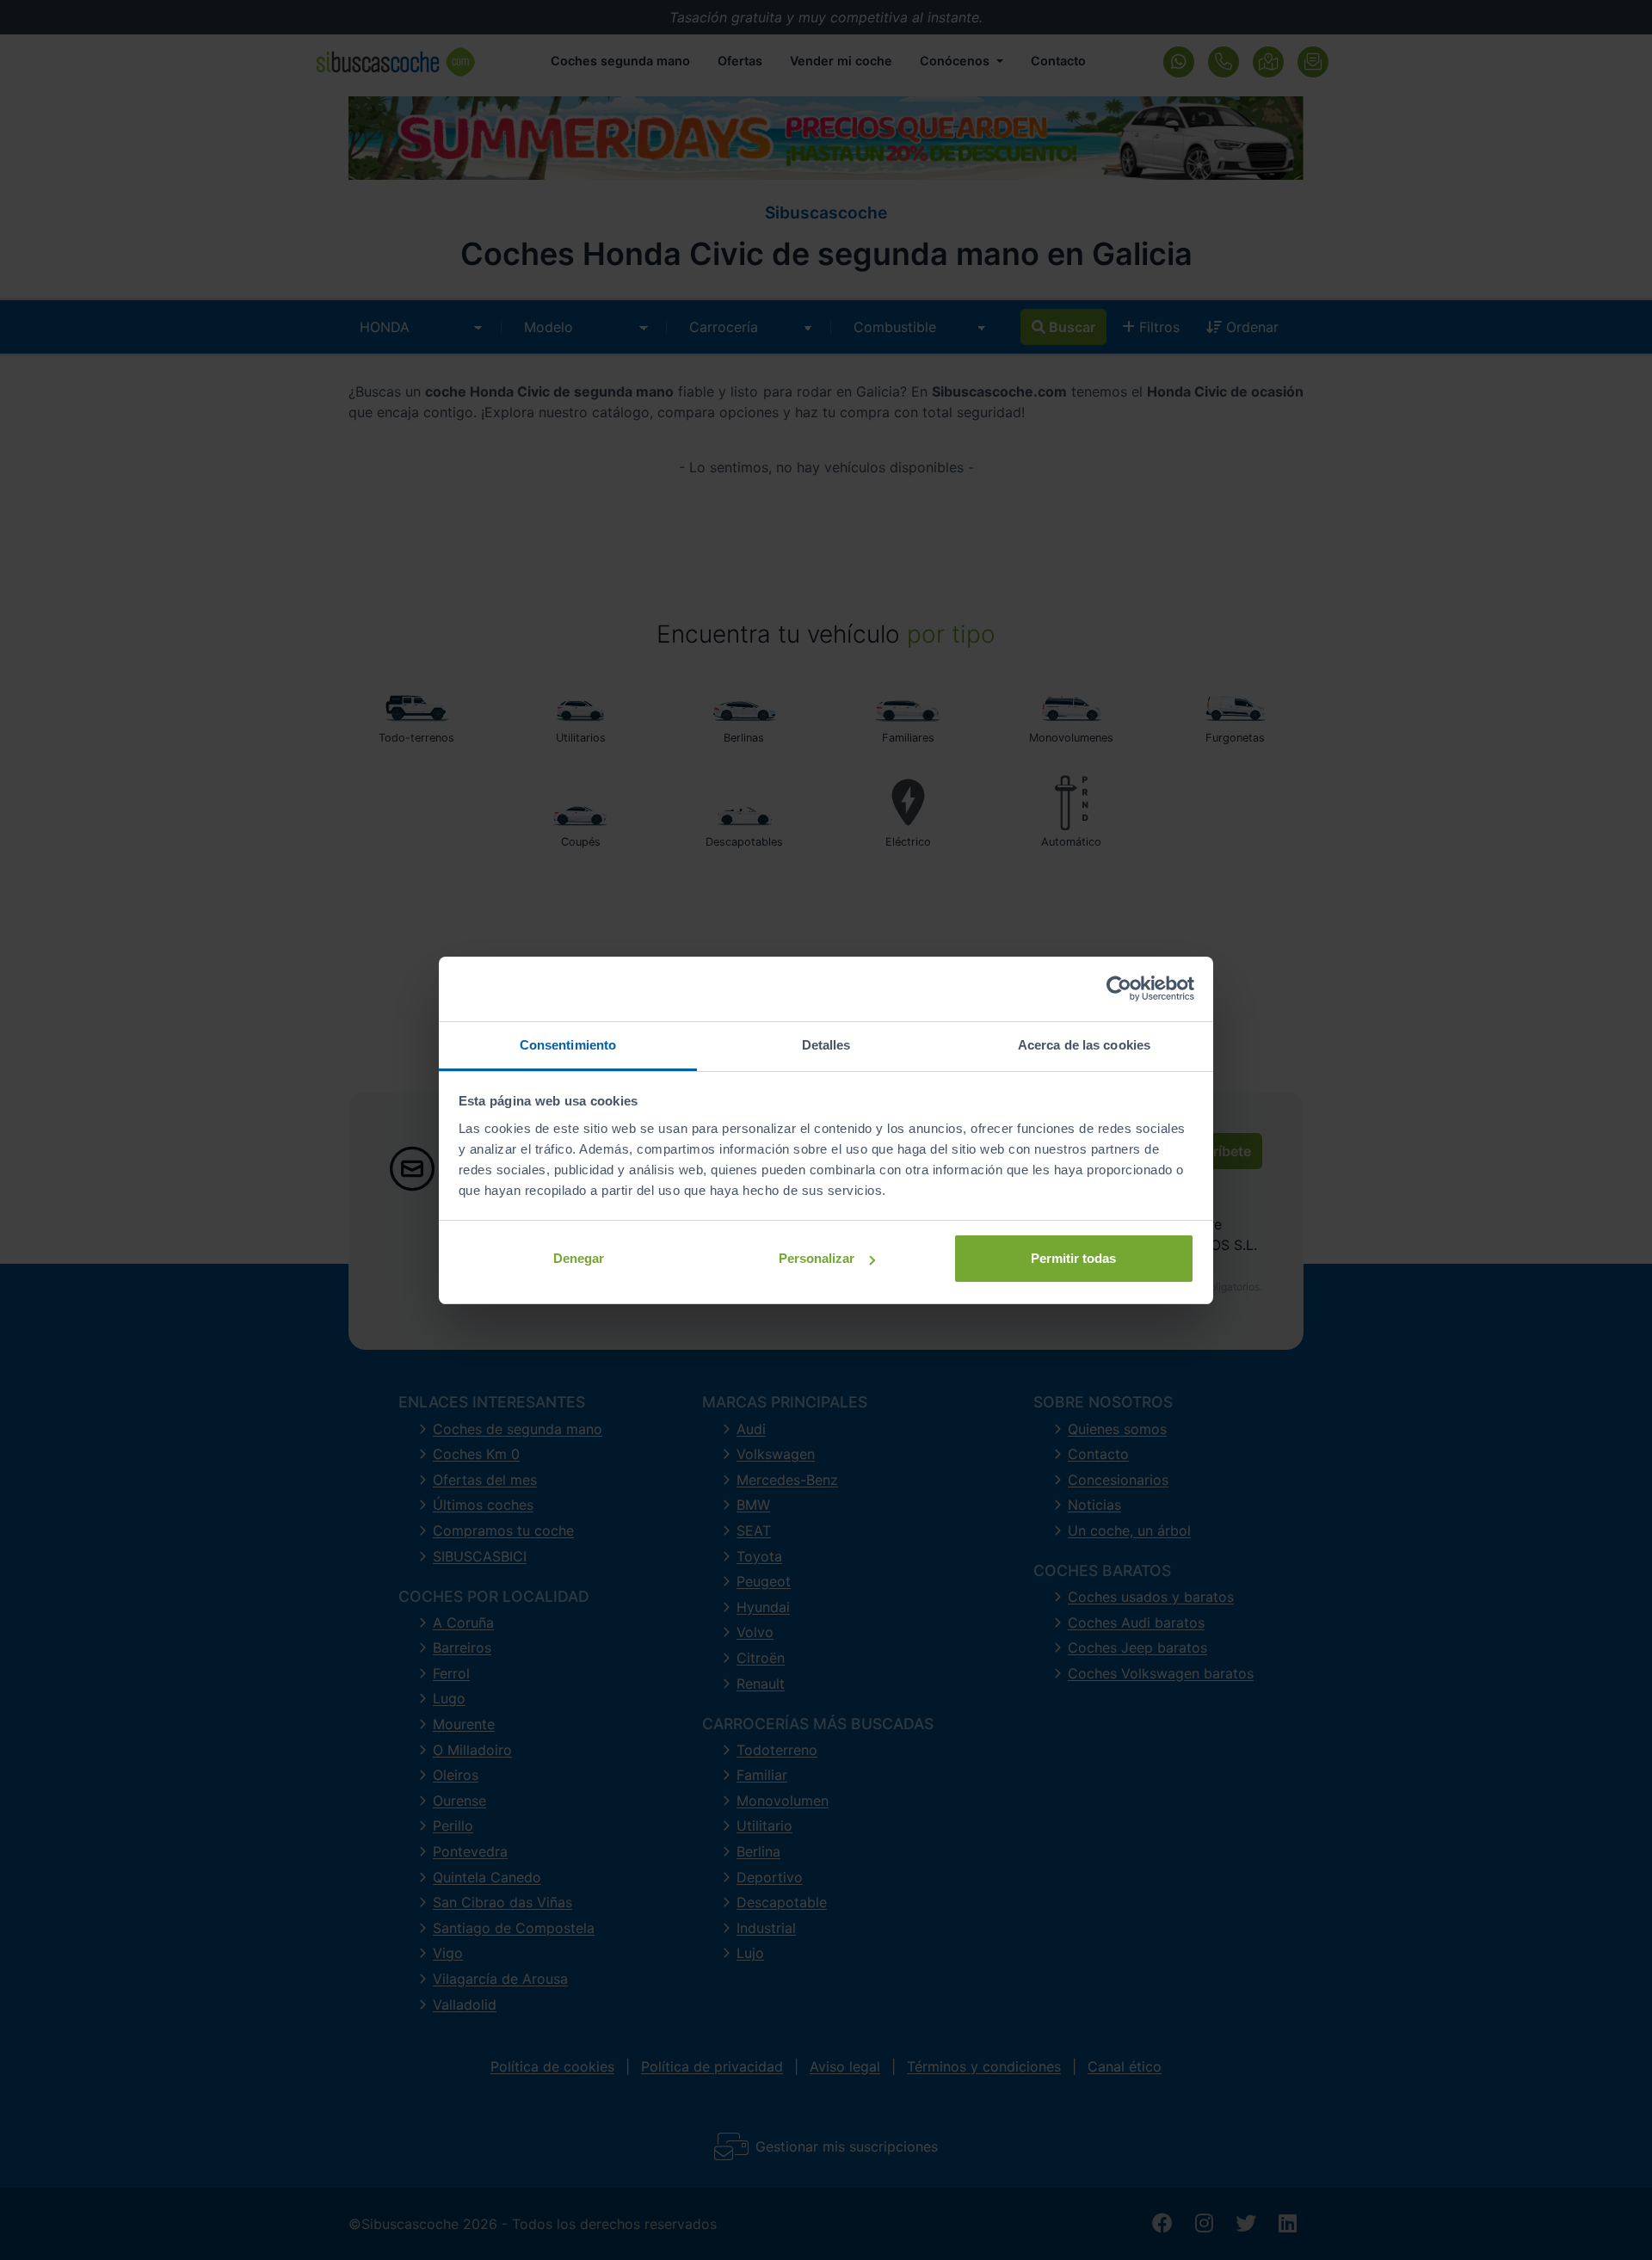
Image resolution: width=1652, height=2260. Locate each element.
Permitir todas (1073, 1258)
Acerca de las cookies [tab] (1084, 1045)
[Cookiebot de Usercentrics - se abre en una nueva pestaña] (1119, 988)
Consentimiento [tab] (568, 1045)
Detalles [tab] (826, 1045)
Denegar (579, 1258)
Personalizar (817, 1258)
